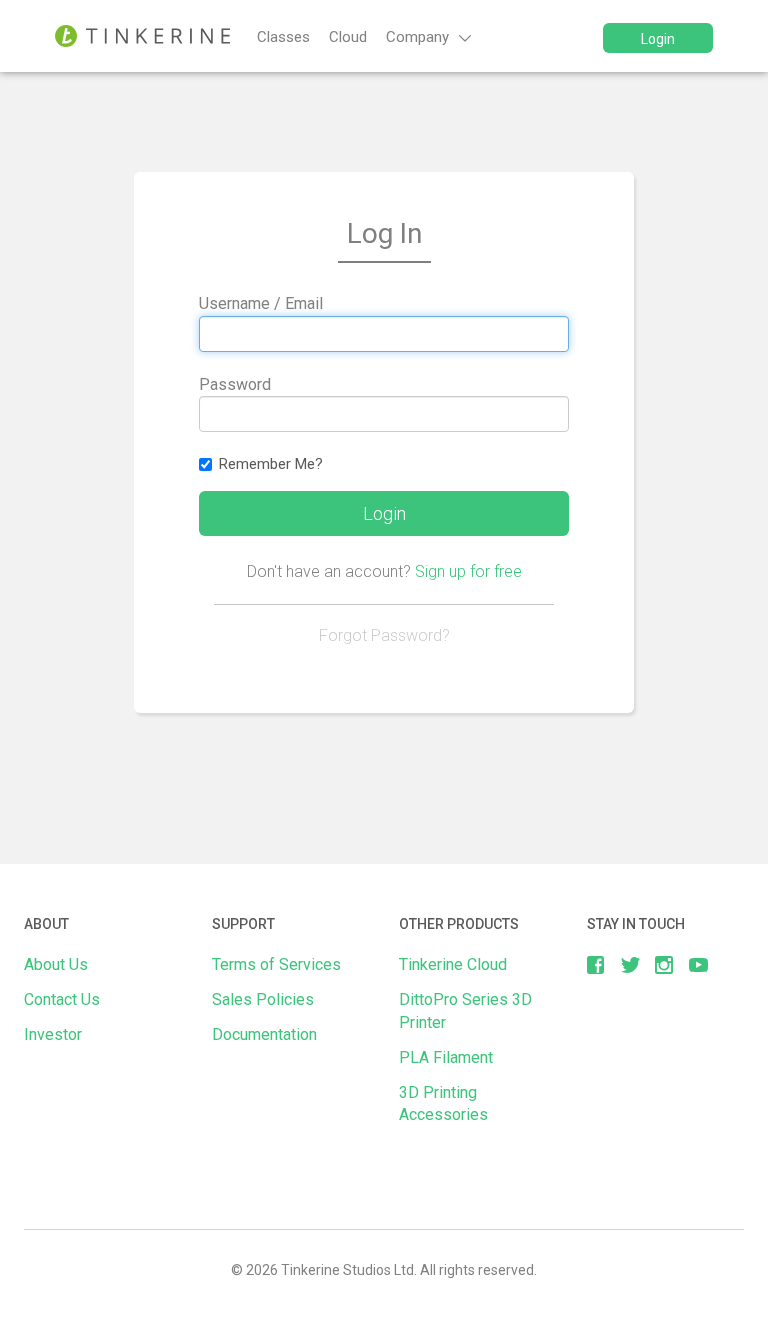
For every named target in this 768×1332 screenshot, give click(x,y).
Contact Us (62, 999)
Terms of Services (276, 964)
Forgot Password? (384, 635)
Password (235, 384)
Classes (283, 37)
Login (658, 39)
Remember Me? (271, 464)
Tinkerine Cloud (453, 964)
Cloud (348, 37)
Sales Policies (263, 999)
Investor (53, 1034)
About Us (56, 964)
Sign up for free (468, 571)
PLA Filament (446, 1057)
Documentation (264, 1034)
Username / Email (261, 303)
